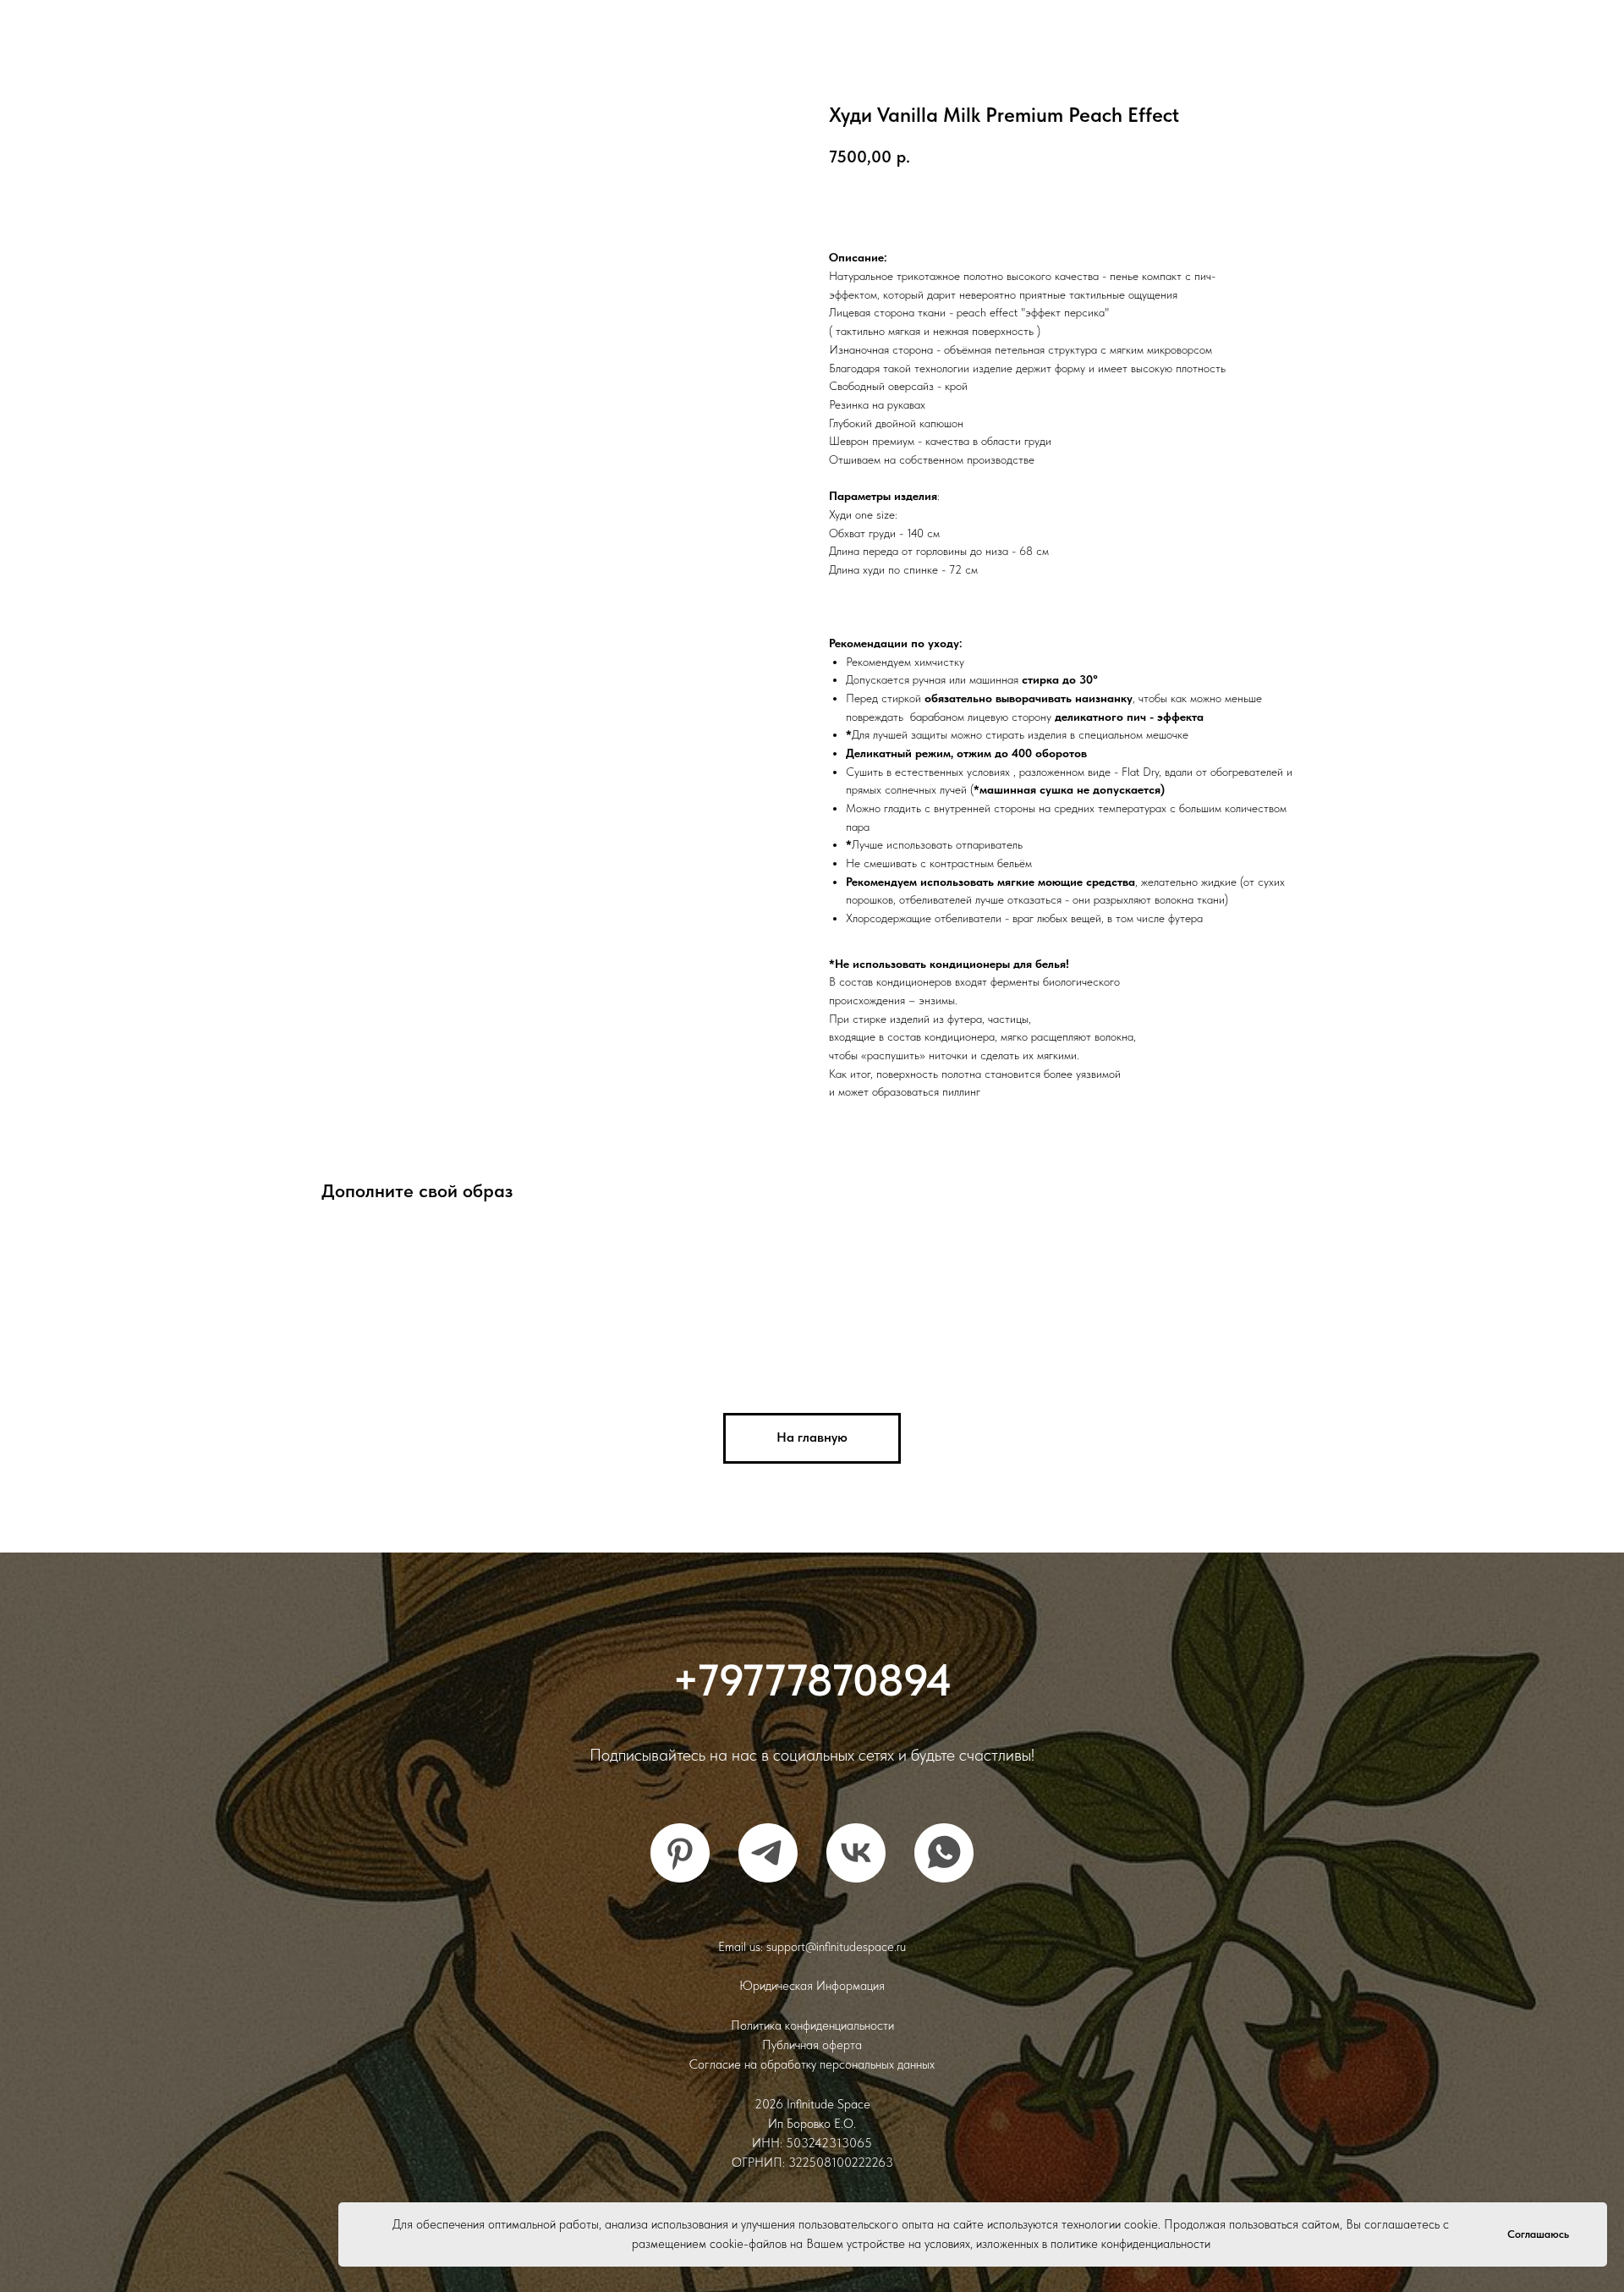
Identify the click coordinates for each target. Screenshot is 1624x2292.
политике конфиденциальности (1130, 2244)
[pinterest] (680, 1853)
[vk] (856, 1853)
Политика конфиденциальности (812, 2025)
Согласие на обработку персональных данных (812, 2064)
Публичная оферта (812, 2045)
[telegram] (768, 1853)
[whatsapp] (944, 1853)
